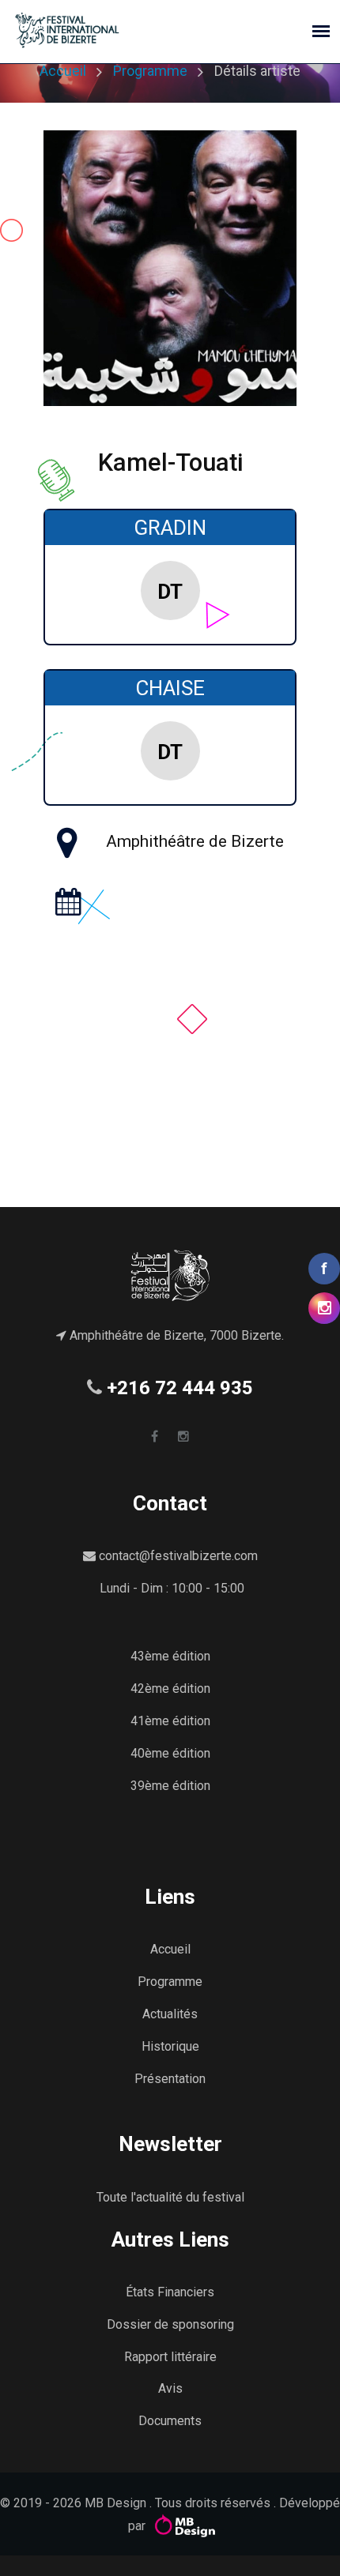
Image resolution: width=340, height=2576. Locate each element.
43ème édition (170, 1656)
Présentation (170, 2079)
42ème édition (170, 1689)
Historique (170, 2046)
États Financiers (170, 2292)
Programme (150, 71)
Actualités (170, 2014)
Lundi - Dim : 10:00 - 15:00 (172, 1588)
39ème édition (170, 1786)
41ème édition (170, 1721)
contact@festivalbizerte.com (178, 1556)
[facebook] (155, 1437)
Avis (170, 2388)
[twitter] (183, 1437)
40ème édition (170, 1753)
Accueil (63, 71)
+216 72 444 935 (180, 1388)
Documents (170, 2421)
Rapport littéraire (170, 2357)
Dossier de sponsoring (170, 2324)
